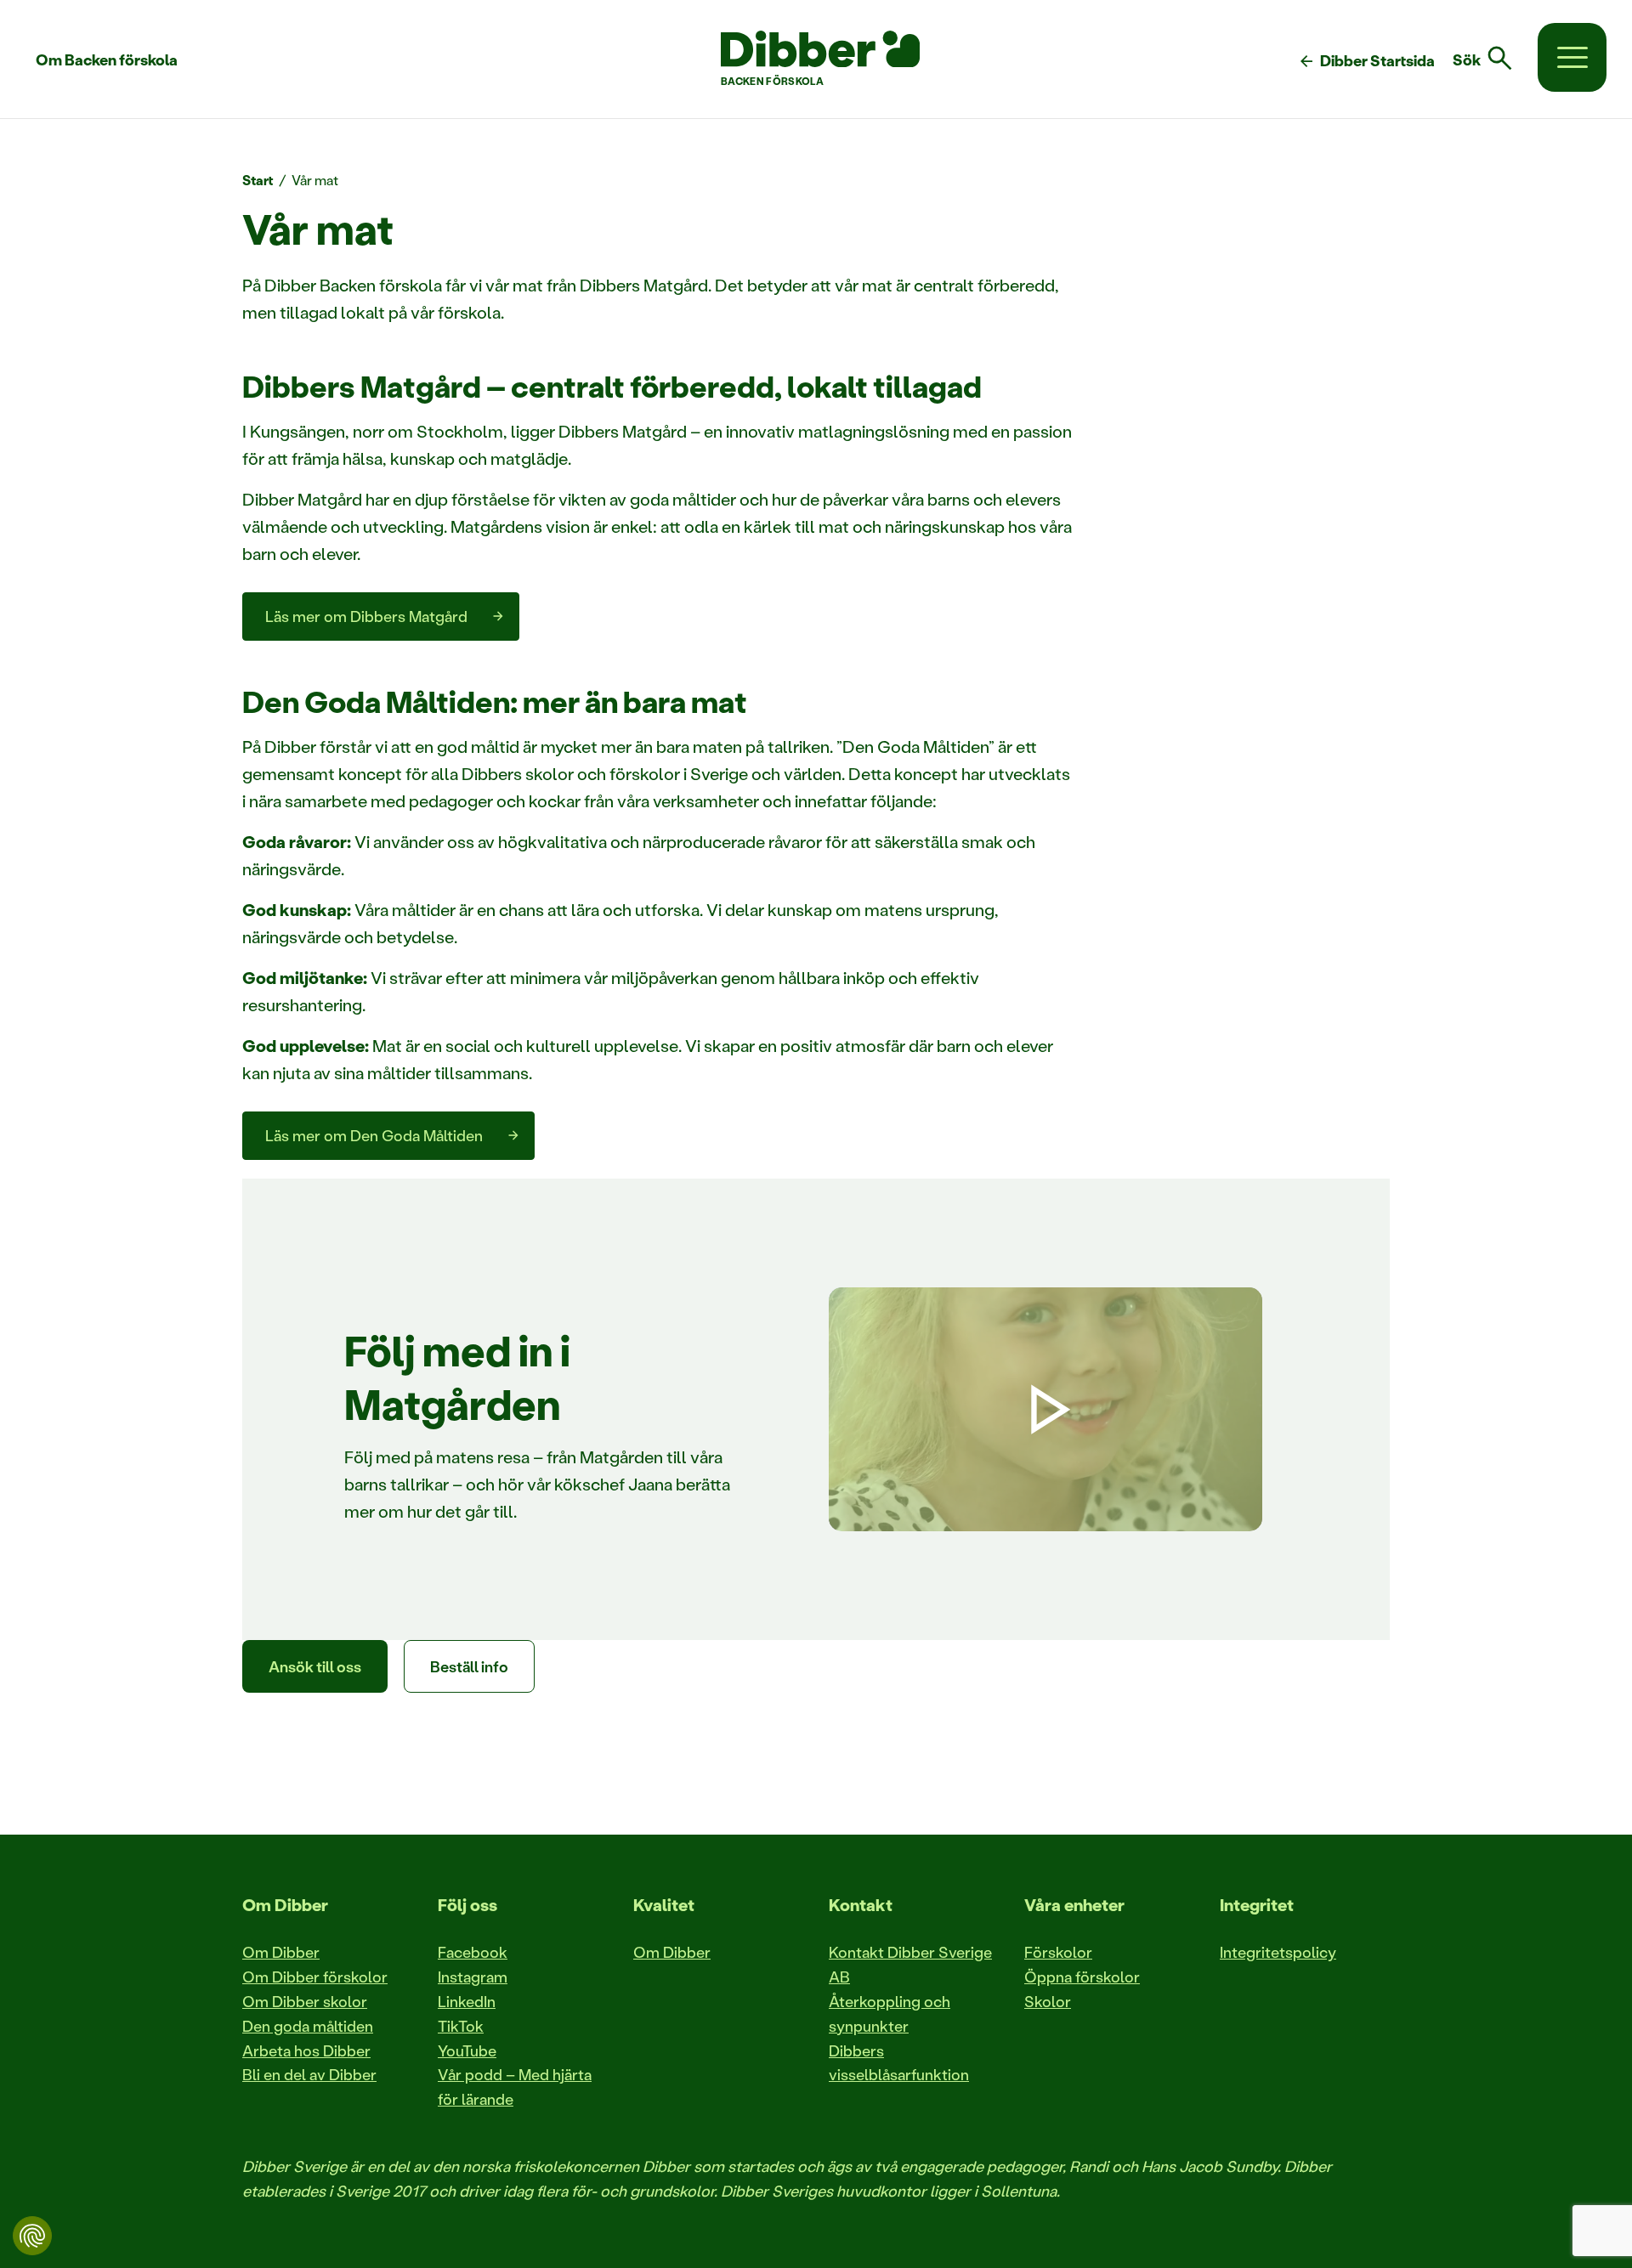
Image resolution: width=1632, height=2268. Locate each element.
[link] (1493, 59)
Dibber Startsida (1366, 61)
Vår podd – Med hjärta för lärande (515, 2087)
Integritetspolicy (1278, 1952)
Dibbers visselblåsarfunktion (899, 2063)
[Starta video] (1045, 1410)
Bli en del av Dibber (309, 2074)
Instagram (473, 1977)
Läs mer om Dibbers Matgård (366, 616)
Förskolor (1058, 1952)
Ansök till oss (315, 1666)
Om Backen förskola (107, 59)
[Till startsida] (820, 49)
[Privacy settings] (32, 2236)
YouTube (467, 2050)
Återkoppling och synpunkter (890, 2013)
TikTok (461, 2026)
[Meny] (1572, 57)
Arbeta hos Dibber (306, 2050)
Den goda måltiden (308, 2026)
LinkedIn (467, 2001)
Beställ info (469, 1666)
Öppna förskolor (1082, 1977)
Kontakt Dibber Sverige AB (910, 1964)
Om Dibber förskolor (315, 1977)
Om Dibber (281, 1952)
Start (258, 180)
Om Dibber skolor (305, 2001)
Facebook (473, 1952)
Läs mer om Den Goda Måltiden (374, 1135)
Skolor (1048, 2001)
